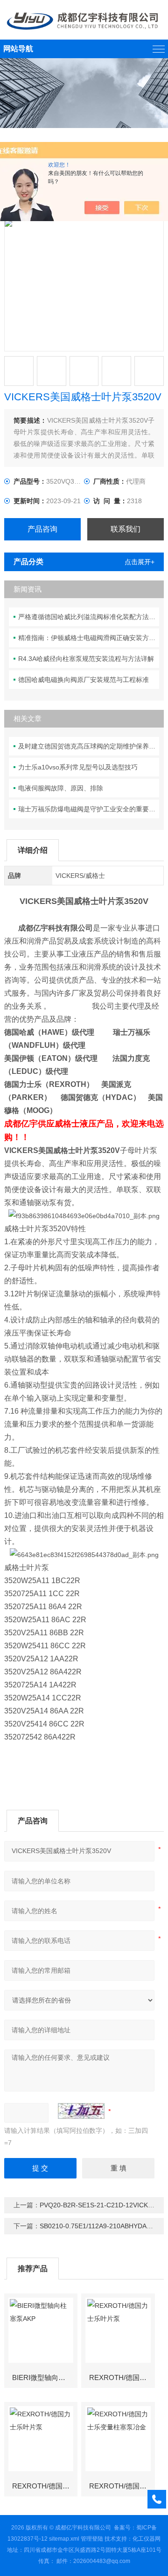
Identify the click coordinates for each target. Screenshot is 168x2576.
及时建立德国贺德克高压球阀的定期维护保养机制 (88, 746)
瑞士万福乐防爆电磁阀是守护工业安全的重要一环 (88, 809)
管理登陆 (92, 2539)
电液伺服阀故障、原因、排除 (61, 788)
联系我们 (126, 529)
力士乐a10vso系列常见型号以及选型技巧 (78, 767)
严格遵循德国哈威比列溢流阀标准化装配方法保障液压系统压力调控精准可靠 (88, 617)
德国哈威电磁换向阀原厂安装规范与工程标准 (84, 680)
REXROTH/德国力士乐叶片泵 (122, 2377)
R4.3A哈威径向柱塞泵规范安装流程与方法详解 (86, 659)
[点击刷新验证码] (81, 2111)
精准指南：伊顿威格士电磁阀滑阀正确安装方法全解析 (88, 638)
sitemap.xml (64, 2539)
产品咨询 (42, 529)
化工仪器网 (147, 2539)
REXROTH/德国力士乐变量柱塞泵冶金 (122, 2486)
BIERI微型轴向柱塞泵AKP (45, 2377)
